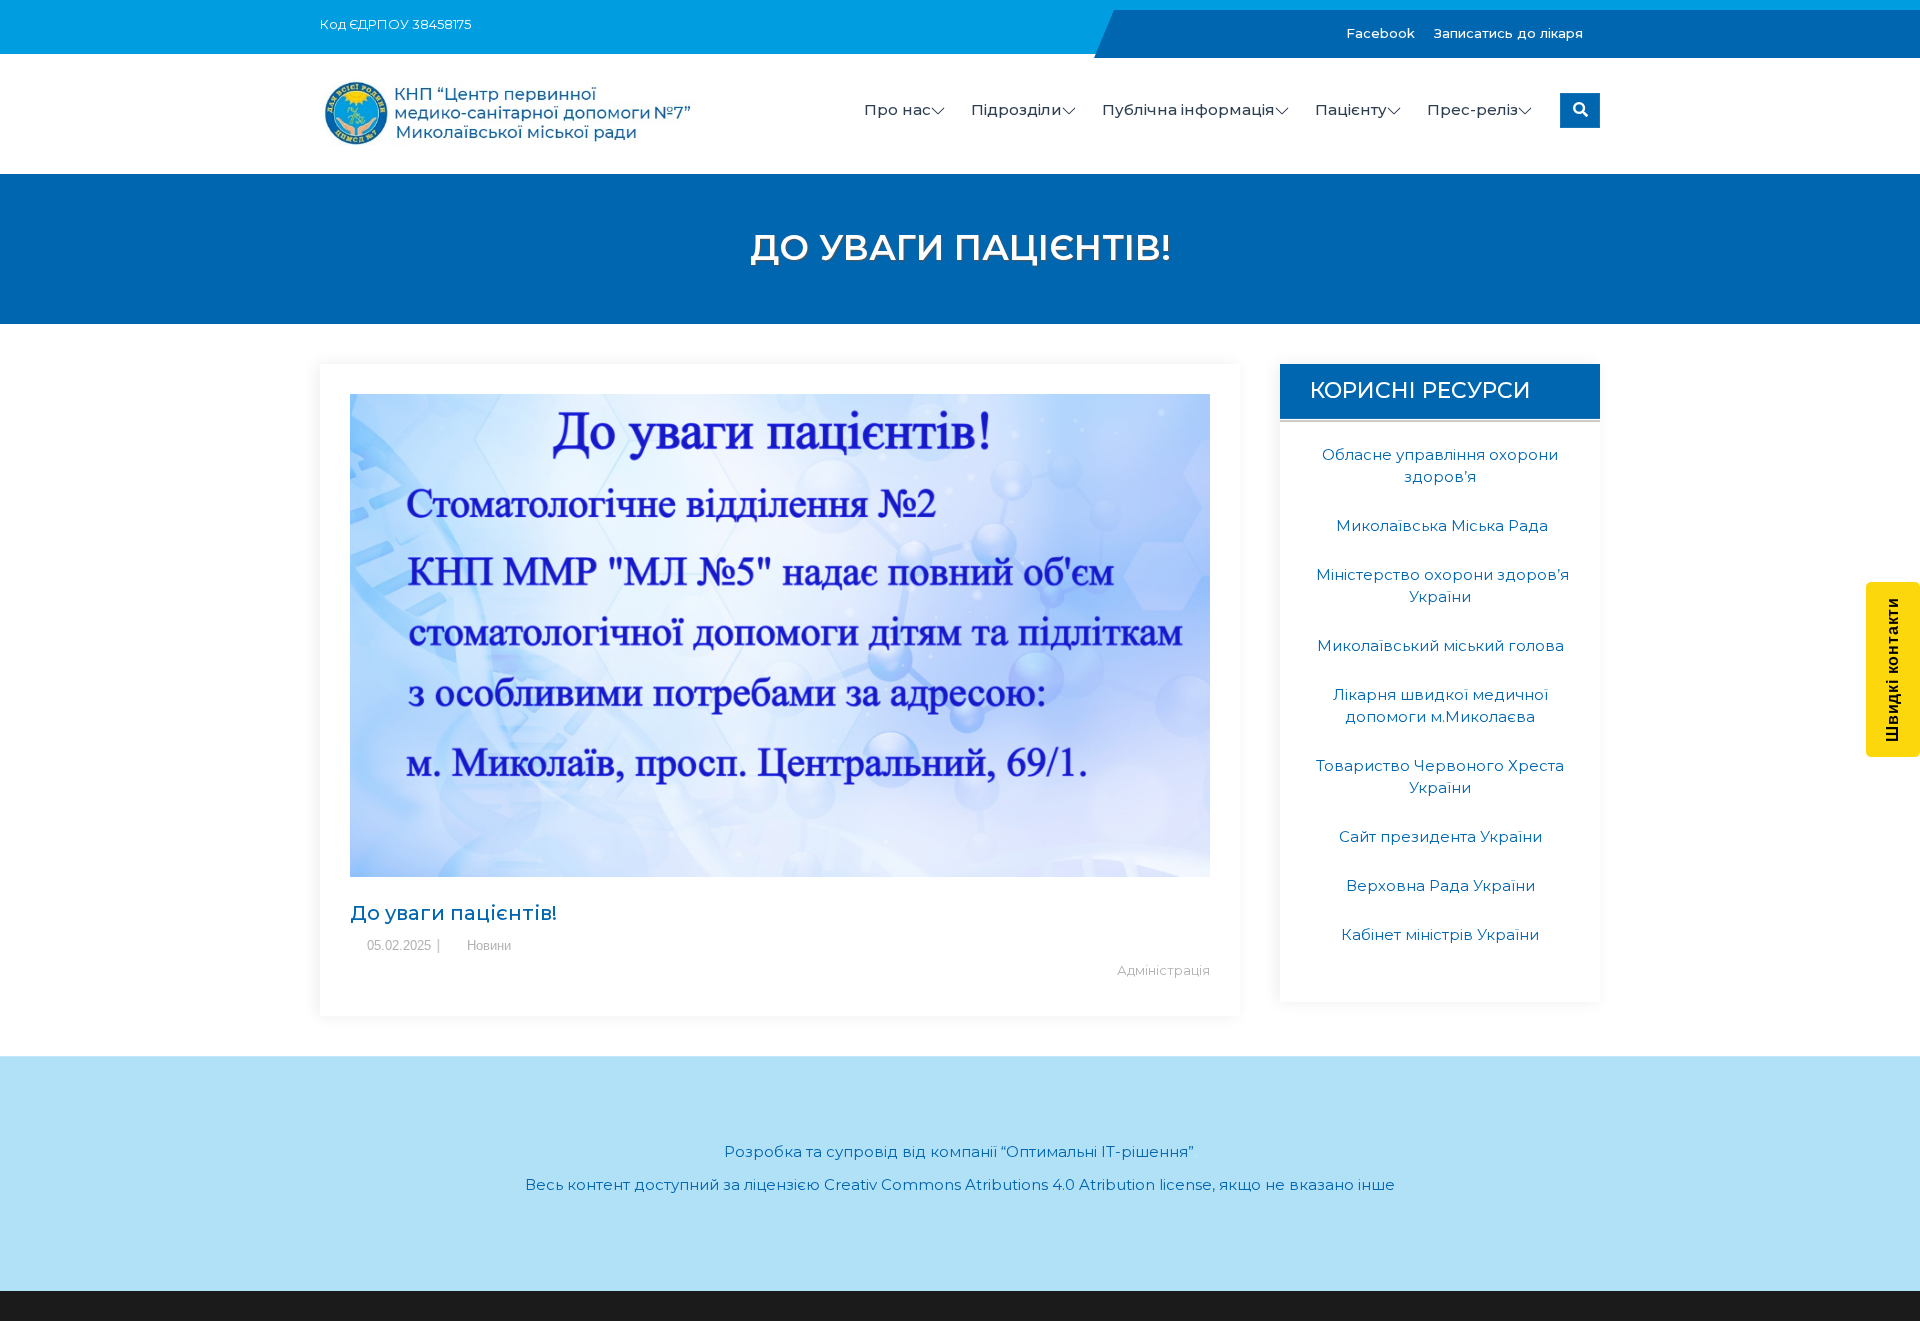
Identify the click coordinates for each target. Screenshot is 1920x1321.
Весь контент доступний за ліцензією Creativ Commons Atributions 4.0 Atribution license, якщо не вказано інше (960, 1184)
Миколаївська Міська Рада (1440, 525)
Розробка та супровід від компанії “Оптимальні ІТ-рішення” (959, 1151)
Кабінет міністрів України (1440, 934)
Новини (489, 945)
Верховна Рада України (1440, 885)
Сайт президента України (1440, 836)
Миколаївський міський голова (1440, 645)
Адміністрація (1163, 970)
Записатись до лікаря (1508, 33)
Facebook (1380, 33)
